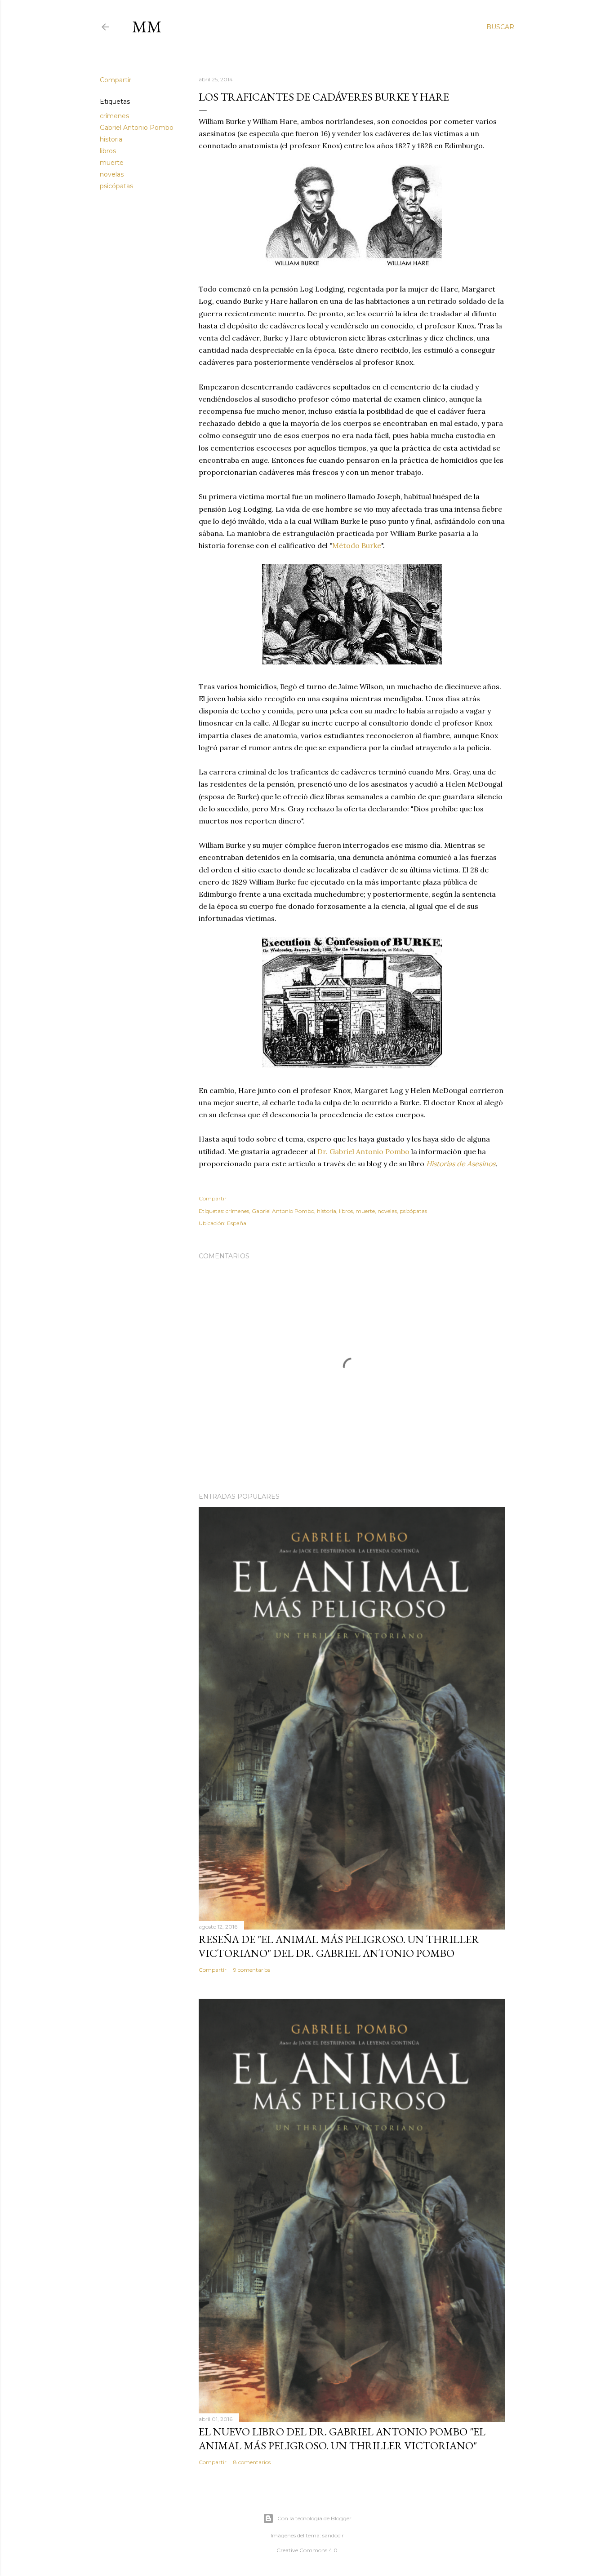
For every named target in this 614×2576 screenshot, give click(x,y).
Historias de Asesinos (461, 1164)
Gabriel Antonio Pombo (137, 128)
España (237, 1223)
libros (108, 151)
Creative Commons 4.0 (307, 2550)
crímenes (114, 116)
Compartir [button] (116, 80)
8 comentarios (252, 2462)
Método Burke (357, 545)
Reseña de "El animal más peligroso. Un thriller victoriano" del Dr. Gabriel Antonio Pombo (339, 1946)
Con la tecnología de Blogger (314, 2518)
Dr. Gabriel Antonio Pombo (363, 1151)
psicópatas (116, 186)
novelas (112, 174)
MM (147, 27)
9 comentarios (252, 1970)
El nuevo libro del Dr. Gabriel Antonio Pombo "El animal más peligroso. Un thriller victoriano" (342, 2439)
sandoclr (333, 2535)
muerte (112, 163)
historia (111, 139)
